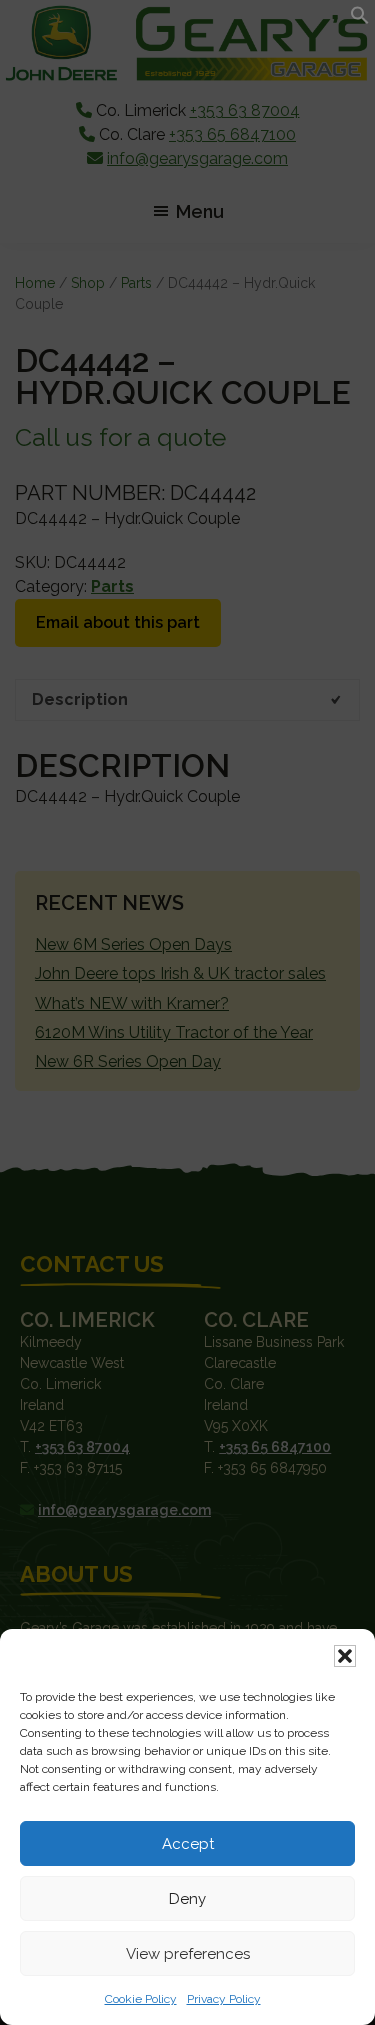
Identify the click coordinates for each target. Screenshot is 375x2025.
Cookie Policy (141, 1999)
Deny (187, 1899)
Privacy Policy (224, 1999)
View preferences (188, 1954)
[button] (345, 1656)
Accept (188, 1844)
